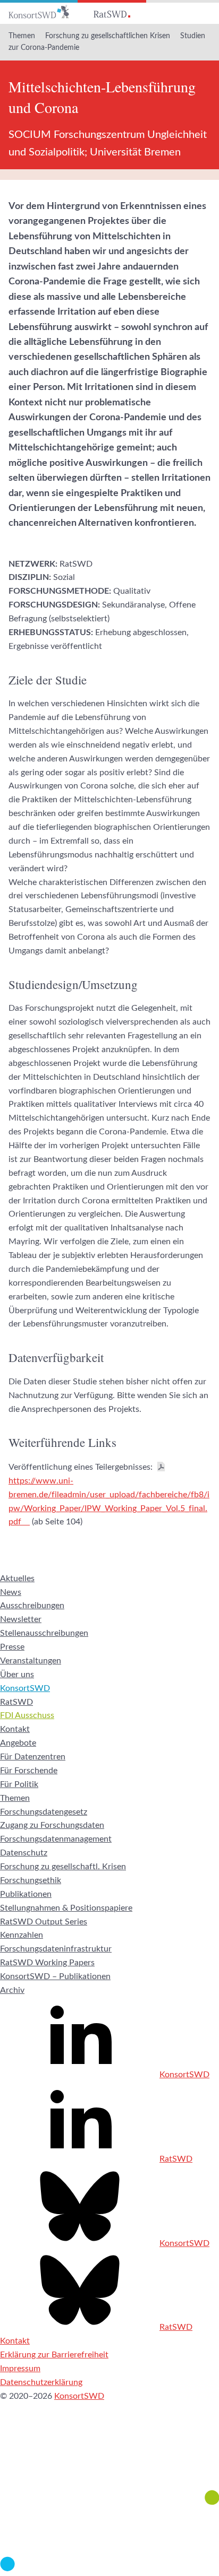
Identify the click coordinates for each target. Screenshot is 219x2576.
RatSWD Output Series (44, 1922)
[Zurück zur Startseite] (39, 12)
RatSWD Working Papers (47, 1963)
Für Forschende (29, 1771)
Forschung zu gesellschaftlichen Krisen (108, 36)
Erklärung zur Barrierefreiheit (54, 2355)
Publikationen (26, 1894)
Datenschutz (24, 1853)
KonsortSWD (25, 1688)
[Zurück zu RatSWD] (112, 12)
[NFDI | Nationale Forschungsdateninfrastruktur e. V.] (109, 2569)
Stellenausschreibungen (44, 1633)
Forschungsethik (31, 1880)
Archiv (12, 1990)
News (11, 1592)
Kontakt (15, 1729)
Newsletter (21, 1619)
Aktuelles (17, 1578)
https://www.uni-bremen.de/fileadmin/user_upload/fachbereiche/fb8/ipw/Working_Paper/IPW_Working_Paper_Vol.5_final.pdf (109, 1502)
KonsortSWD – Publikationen (55, 1976)
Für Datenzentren (33, 1757)
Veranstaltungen (31, 1661)
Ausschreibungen (32, 1606)
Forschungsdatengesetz (44, 1812)
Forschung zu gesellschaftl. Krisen (63, 1867)
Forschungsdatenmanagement (56, 1839)
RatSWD (16, 1702)
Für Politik (19, 1784)
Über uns (17, 1675)
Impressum (20, 2369)
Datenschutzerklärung (41, 2382)
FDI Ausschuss (27, 1715)
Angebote (18, 1743)
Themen (22, 36)
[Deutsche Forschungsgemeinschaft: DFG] (109, 2461)
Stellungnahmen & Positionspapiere (66, 1908)
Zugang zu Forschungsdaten (52, 1825)
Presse (12, 1647)
